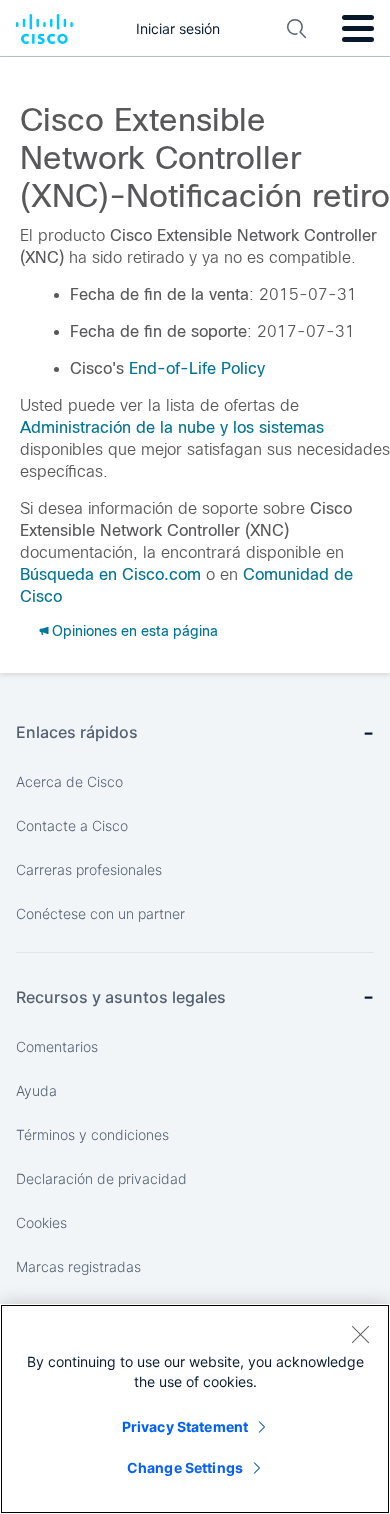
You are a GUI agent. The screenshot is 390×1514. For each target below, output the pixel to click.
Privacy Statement (185, 1426)
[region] (195, 1409)
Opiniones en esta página (135, 631)
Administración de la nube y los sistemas (172, 427)
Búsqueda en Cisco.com (110, 574)
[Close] (360, 1334)
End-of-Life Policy (197, 368)
